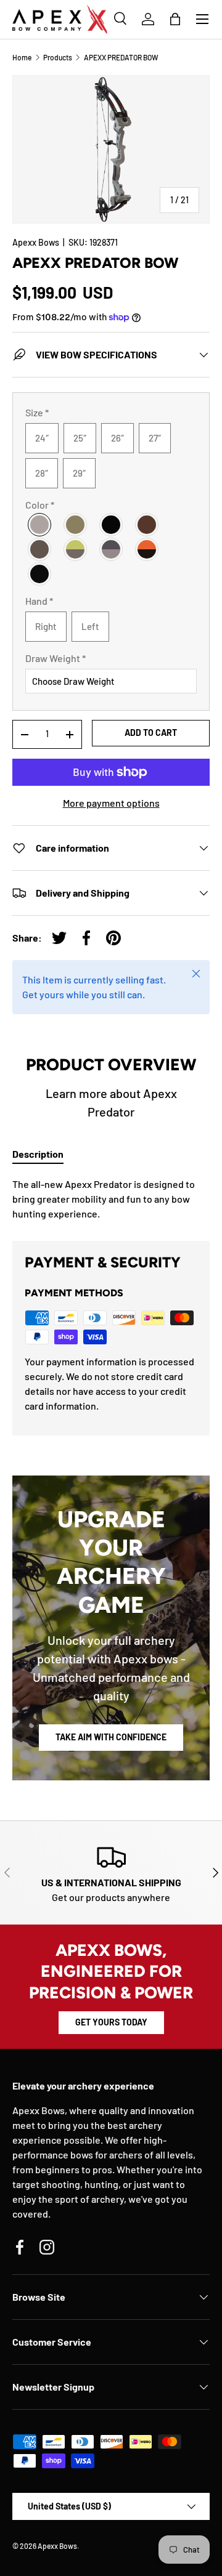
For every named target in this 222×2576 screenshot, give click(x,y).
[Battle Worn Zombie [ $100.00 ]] (76, 549)
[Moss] (40, 549)
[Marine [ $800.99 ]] (40, 574)
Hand (39, 601)
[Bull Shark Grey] (40, 525)
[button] (175, 19)
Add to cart (151, 733)
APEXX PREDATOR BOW (121, 57)
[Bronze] (147, 525)
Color (40, 505)
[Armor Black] (112, 525)
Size (37, 412)
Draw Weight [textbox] (55, 658)
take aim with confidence (111, 1737)
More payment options (111, 803)
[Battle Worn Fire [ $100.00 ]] (147, 549)
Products (58, 57)
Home (22, 57)
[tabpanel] (111, 1199)
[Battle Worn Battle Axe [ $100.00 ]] (112, 549)
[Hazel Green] (76, 525)
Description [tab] (38, 1154)
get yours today (111, 2022)
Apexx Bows (36, 242)
